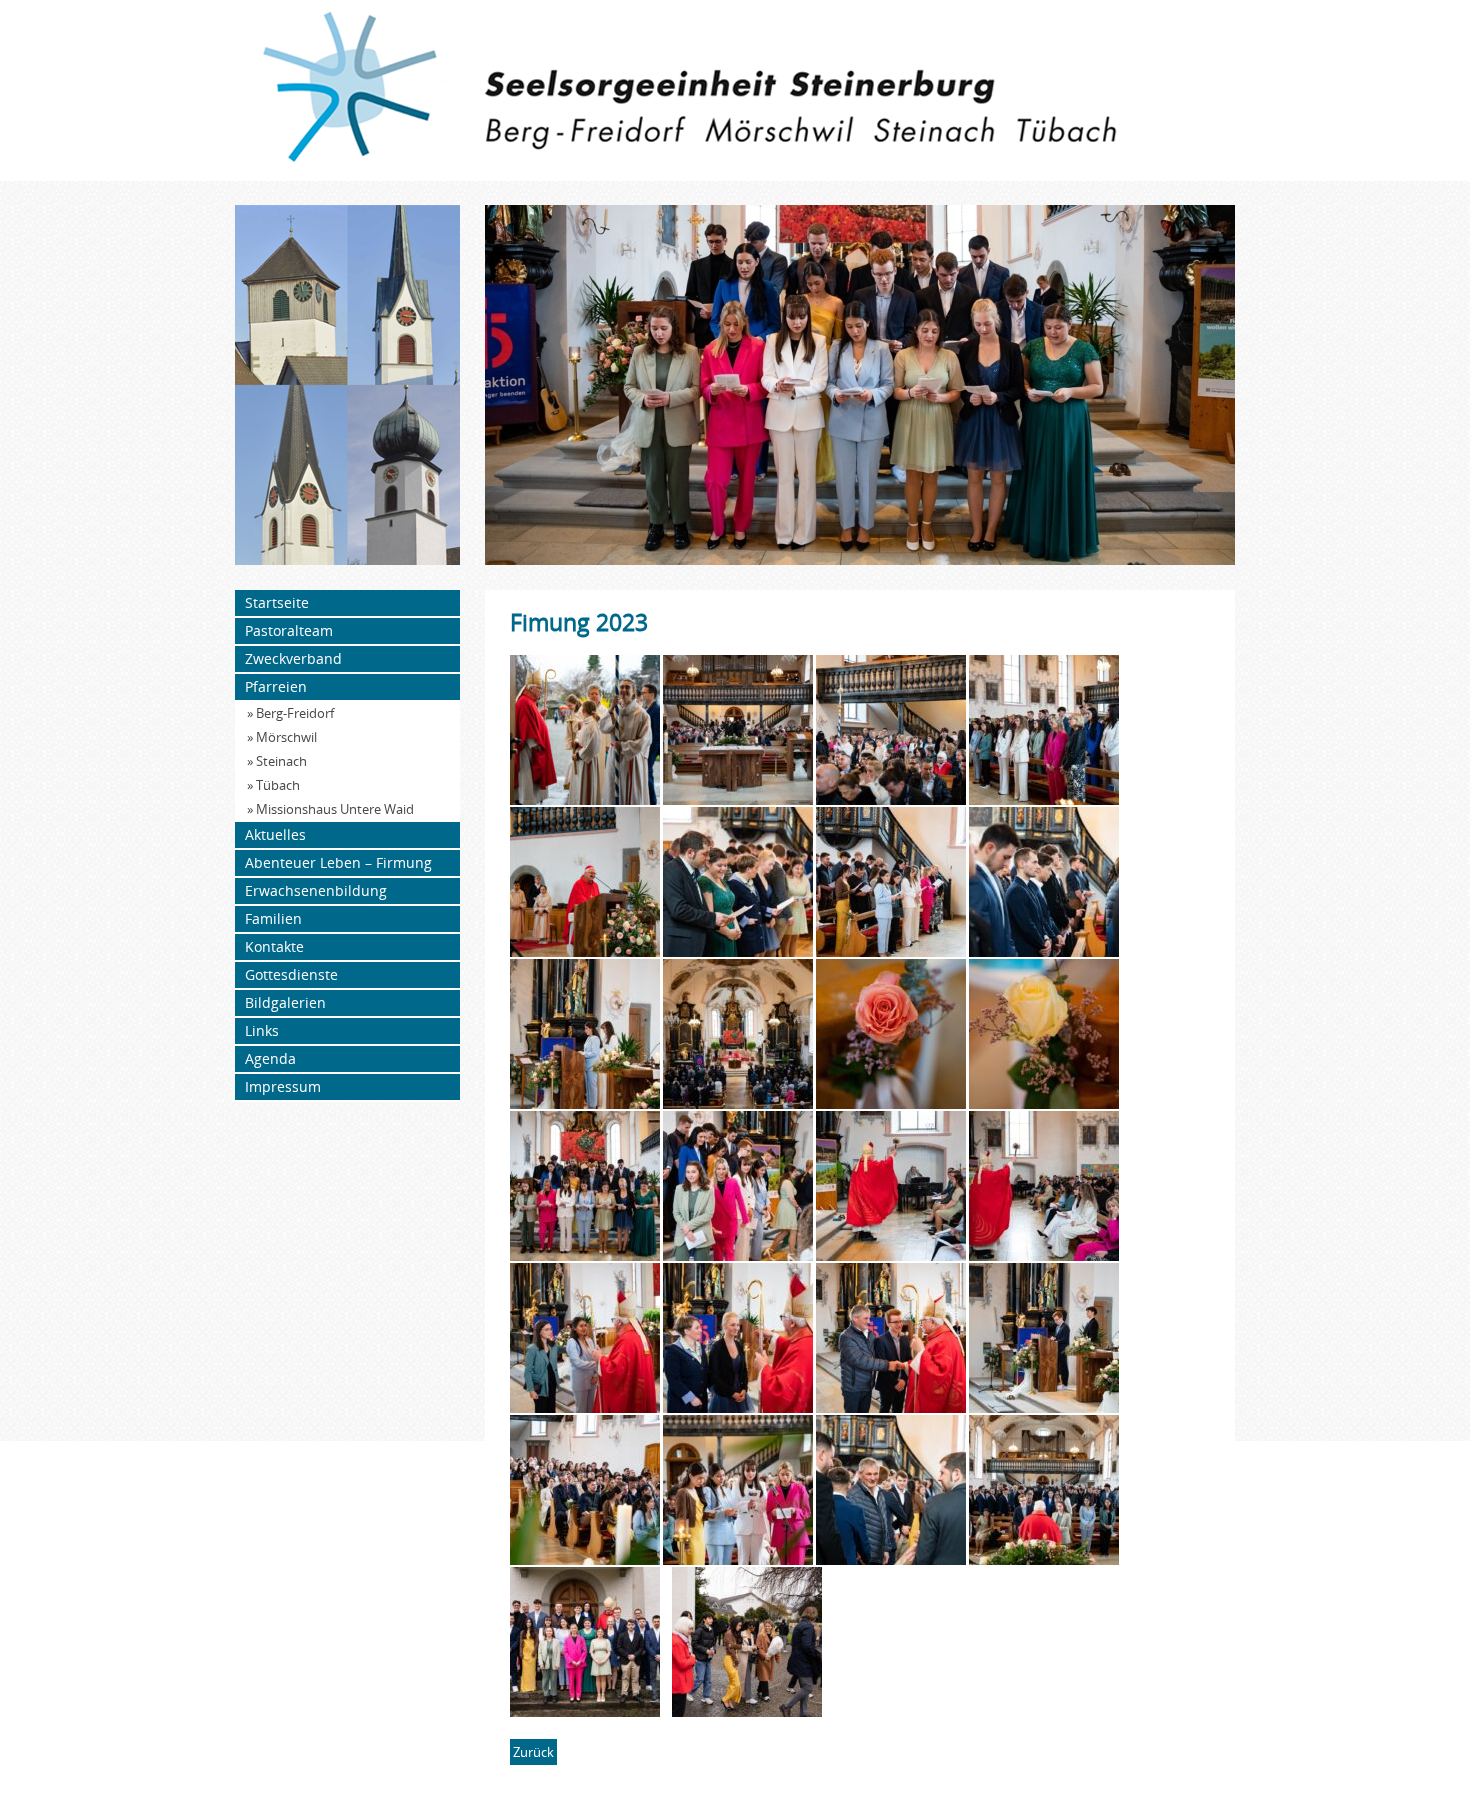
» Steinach (277, 761)
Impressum (283, 1086)
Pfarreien (276, 686)
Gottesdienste (291, 974)
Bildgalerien (285, 1002)
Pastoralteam (289, 630)
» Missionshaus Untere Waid (330, 809)
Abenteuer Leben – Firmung (338, 862)
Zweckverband (293, 658)
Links (262, 1030)
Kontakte (274, 946)
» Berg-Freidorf (290, 713)
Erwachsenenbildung (316, 890)
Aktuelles (275, 834)
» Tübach (273, 785)
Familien (273, 918)
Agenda (270, 1058)
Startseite (277, 602)
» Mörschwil (282, 737)
